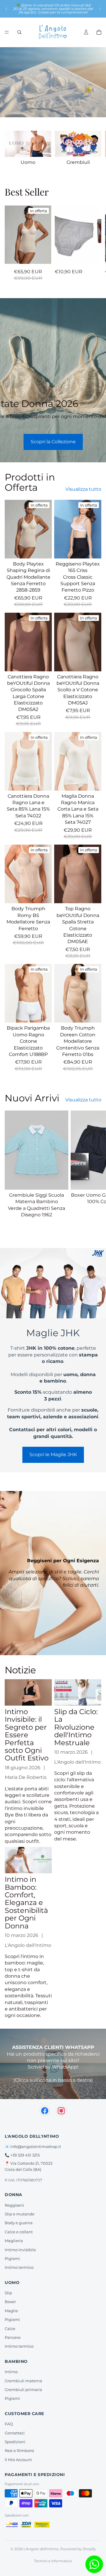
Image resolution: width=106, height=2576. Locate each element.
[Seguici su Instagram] (61, 2111)
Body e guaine (19, 2223)
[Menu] (7, 32)
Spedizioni (15, 2442)
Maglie (11, 2311)
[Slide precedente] (6, 9)
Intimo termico (19, 2267)
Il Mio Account (18, 2460)
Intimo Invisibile (20, 2250)
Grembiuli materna (23, 2381)
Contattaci (15, 2433)
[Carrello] (99, 32)
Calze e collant (19, 2232)
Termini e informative (53, 2561)
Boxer (10, 2302)
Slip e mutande (20, 2214)
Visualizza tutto (83, 489)
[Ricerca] (19, 32)
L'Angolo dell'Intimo (41, 2549)
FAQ (9, 2424)
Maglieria (14, 2241)
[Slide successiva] (100, 9)
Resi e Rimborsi (19, 2451)
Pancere (13, 2337)
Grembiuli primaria (23, 2390)
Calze (10, 2329)
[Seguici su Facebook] (45, 2111)
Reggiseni (14, 2205)
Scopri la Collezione (53, 442)
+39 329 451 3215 (25, 2155)
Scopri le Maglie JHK (53, 1455)
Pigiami (12, 2259)
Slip (8, 2293)
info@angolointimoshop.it (36, 2147)
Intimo (11, 2372)
